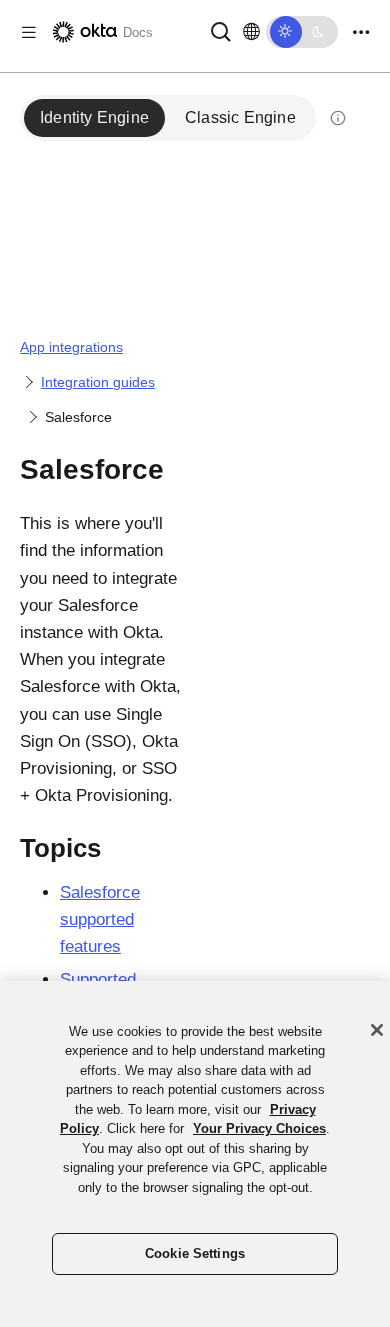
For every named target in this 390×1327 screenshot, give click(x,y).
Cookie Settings (195, 1253)
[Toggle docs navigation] (29, 32)
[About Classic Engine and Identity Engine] (338, 118)
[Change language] (251, 32)
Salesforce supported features (100, 919)
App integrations (71, 347)
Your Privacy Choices (259, 1128)
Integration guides (98, 382)
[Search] (221, 30)
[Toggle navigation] (361, 32)
